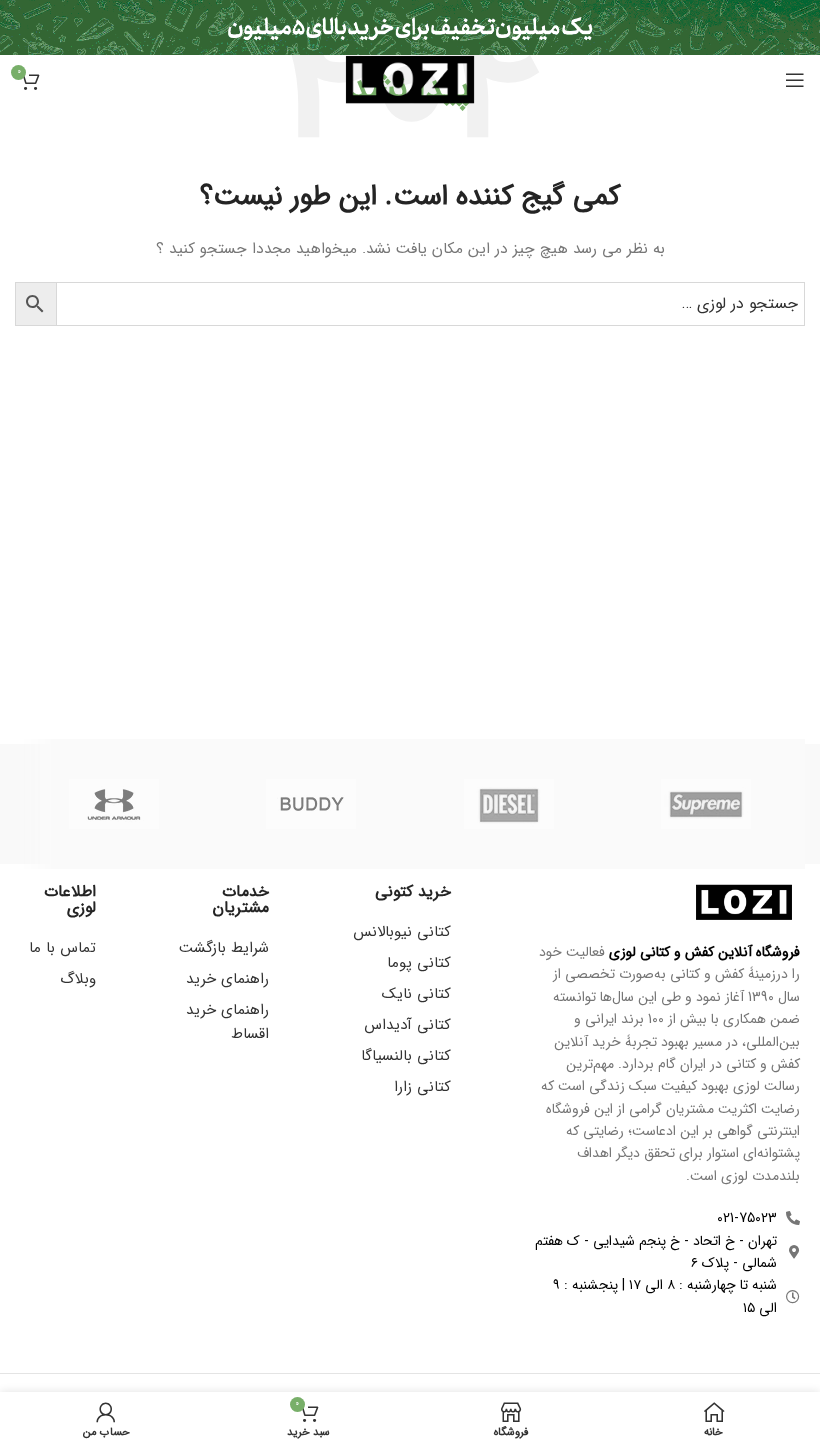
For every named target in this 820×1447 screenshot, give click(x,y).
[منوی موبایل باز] (795, 80)
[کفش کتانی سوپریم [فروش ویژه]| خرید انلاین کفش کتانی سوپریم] (706, 804)
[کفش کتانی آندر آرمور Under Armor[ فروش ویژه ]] (113, 804)
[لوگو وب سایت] (410, 79)
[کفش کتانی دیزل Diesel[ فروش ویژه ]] (508, 804)
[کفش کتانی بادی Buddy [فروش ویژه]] (311, 804)
